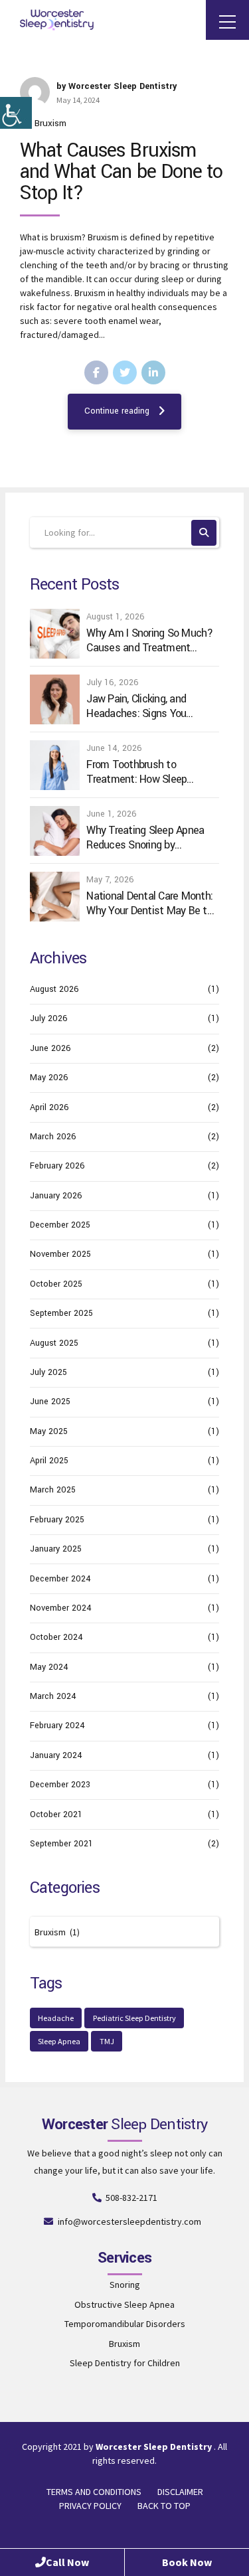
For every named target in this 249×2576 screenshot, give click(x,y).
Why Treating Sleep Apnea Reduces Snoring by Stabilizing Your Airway (145, 838)
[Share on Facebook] (96, 372)
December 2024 (60, 1579)
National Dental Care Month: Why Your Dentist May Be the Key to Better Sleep (152, 903)
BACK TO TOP (164, 2506)
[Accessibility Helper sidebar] (16, 113)
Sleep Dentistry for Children (125, 2363)
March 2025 (53, 1490)
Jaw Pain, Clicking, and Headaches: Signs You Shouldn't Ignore (136, 706)
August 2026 (54, 989)
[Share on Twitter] (125, 372)
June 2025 (50, 1402)
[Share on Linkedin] (153, 372)
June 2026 (50, 1048)
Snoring (125, 2285)
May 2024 (49, 1667)
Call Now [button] (67, 2562)
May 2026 (49, 1078)
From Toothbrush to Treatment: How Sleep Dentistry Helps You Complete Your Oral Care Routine (140, 772)
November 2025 (60, 1254)
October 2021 (56, 1814)
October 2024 (56, 1637)
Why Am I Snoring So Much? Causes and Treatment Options (149, 640)
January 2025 (56, 1549)
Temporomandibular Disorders (125, 2324)
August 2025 (54, 1343)
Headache (56, 2018)
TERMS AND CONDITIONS (94, 2492)
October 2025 (56, 1284)
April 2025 (49, 1461)
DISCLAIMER (180, 2492)
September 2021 (61, 1844)
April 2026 (49, 1107)
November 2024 (61, 1608)
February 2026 (57, 1166)
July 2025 (48, 1372)
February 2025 (57, 1520)
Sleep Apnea (59, 2041)
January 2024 (56, 1755)
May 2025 (49, 1431)
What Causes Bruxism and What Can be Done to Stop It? (121, 172)
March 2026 (53, 1137)
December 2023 (60, 1785)
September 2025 (61, 1313)
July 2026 (49, 1018)
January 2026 (56, 1196)
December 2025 (60, 1225)
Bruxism (50, 123)
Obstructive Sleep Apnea (124, 2304)
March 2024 (53, 1696)
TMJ (107, 2041)
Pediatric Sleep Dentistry (134, 2018)
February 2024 (57, 1726)
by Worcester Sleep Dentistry (117, 86)
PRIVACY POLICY (90, 2506)
